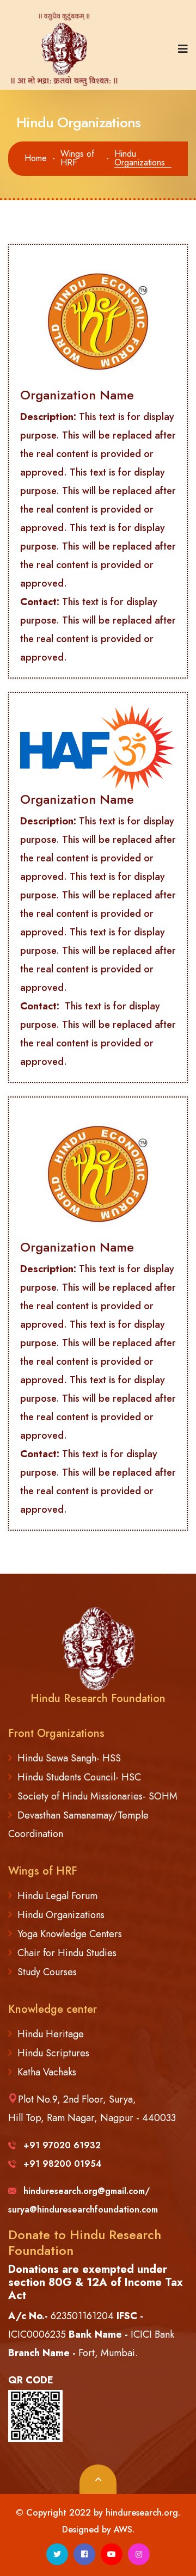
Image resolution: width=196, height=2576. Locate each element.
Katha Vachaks (47, 2072)
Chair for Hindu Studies (67, 1953)
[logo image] (68, 49)
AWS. (124, 2529)
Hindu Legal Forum (57, 1896)
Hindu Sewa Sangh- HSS (69, 1758)
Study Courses (47, 1972)
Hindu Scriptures (53, 2053)
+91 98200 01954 (63, 2164)
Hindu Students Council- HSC (79, 1777)
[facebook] (84, 2554)
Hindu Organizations (61, 1915)
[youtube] (112, 2554)
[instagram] (139, 2554)
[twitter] (57, 2554)
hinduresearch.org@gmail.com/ (87, 2191)
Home (36, 158)
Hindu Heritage (51, 2034)
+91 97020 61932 (62, 2145)
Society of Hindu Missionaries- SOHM (97, 1796)
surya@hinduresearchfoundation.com (83, 2210)
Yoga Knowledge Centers (70, 1934)
